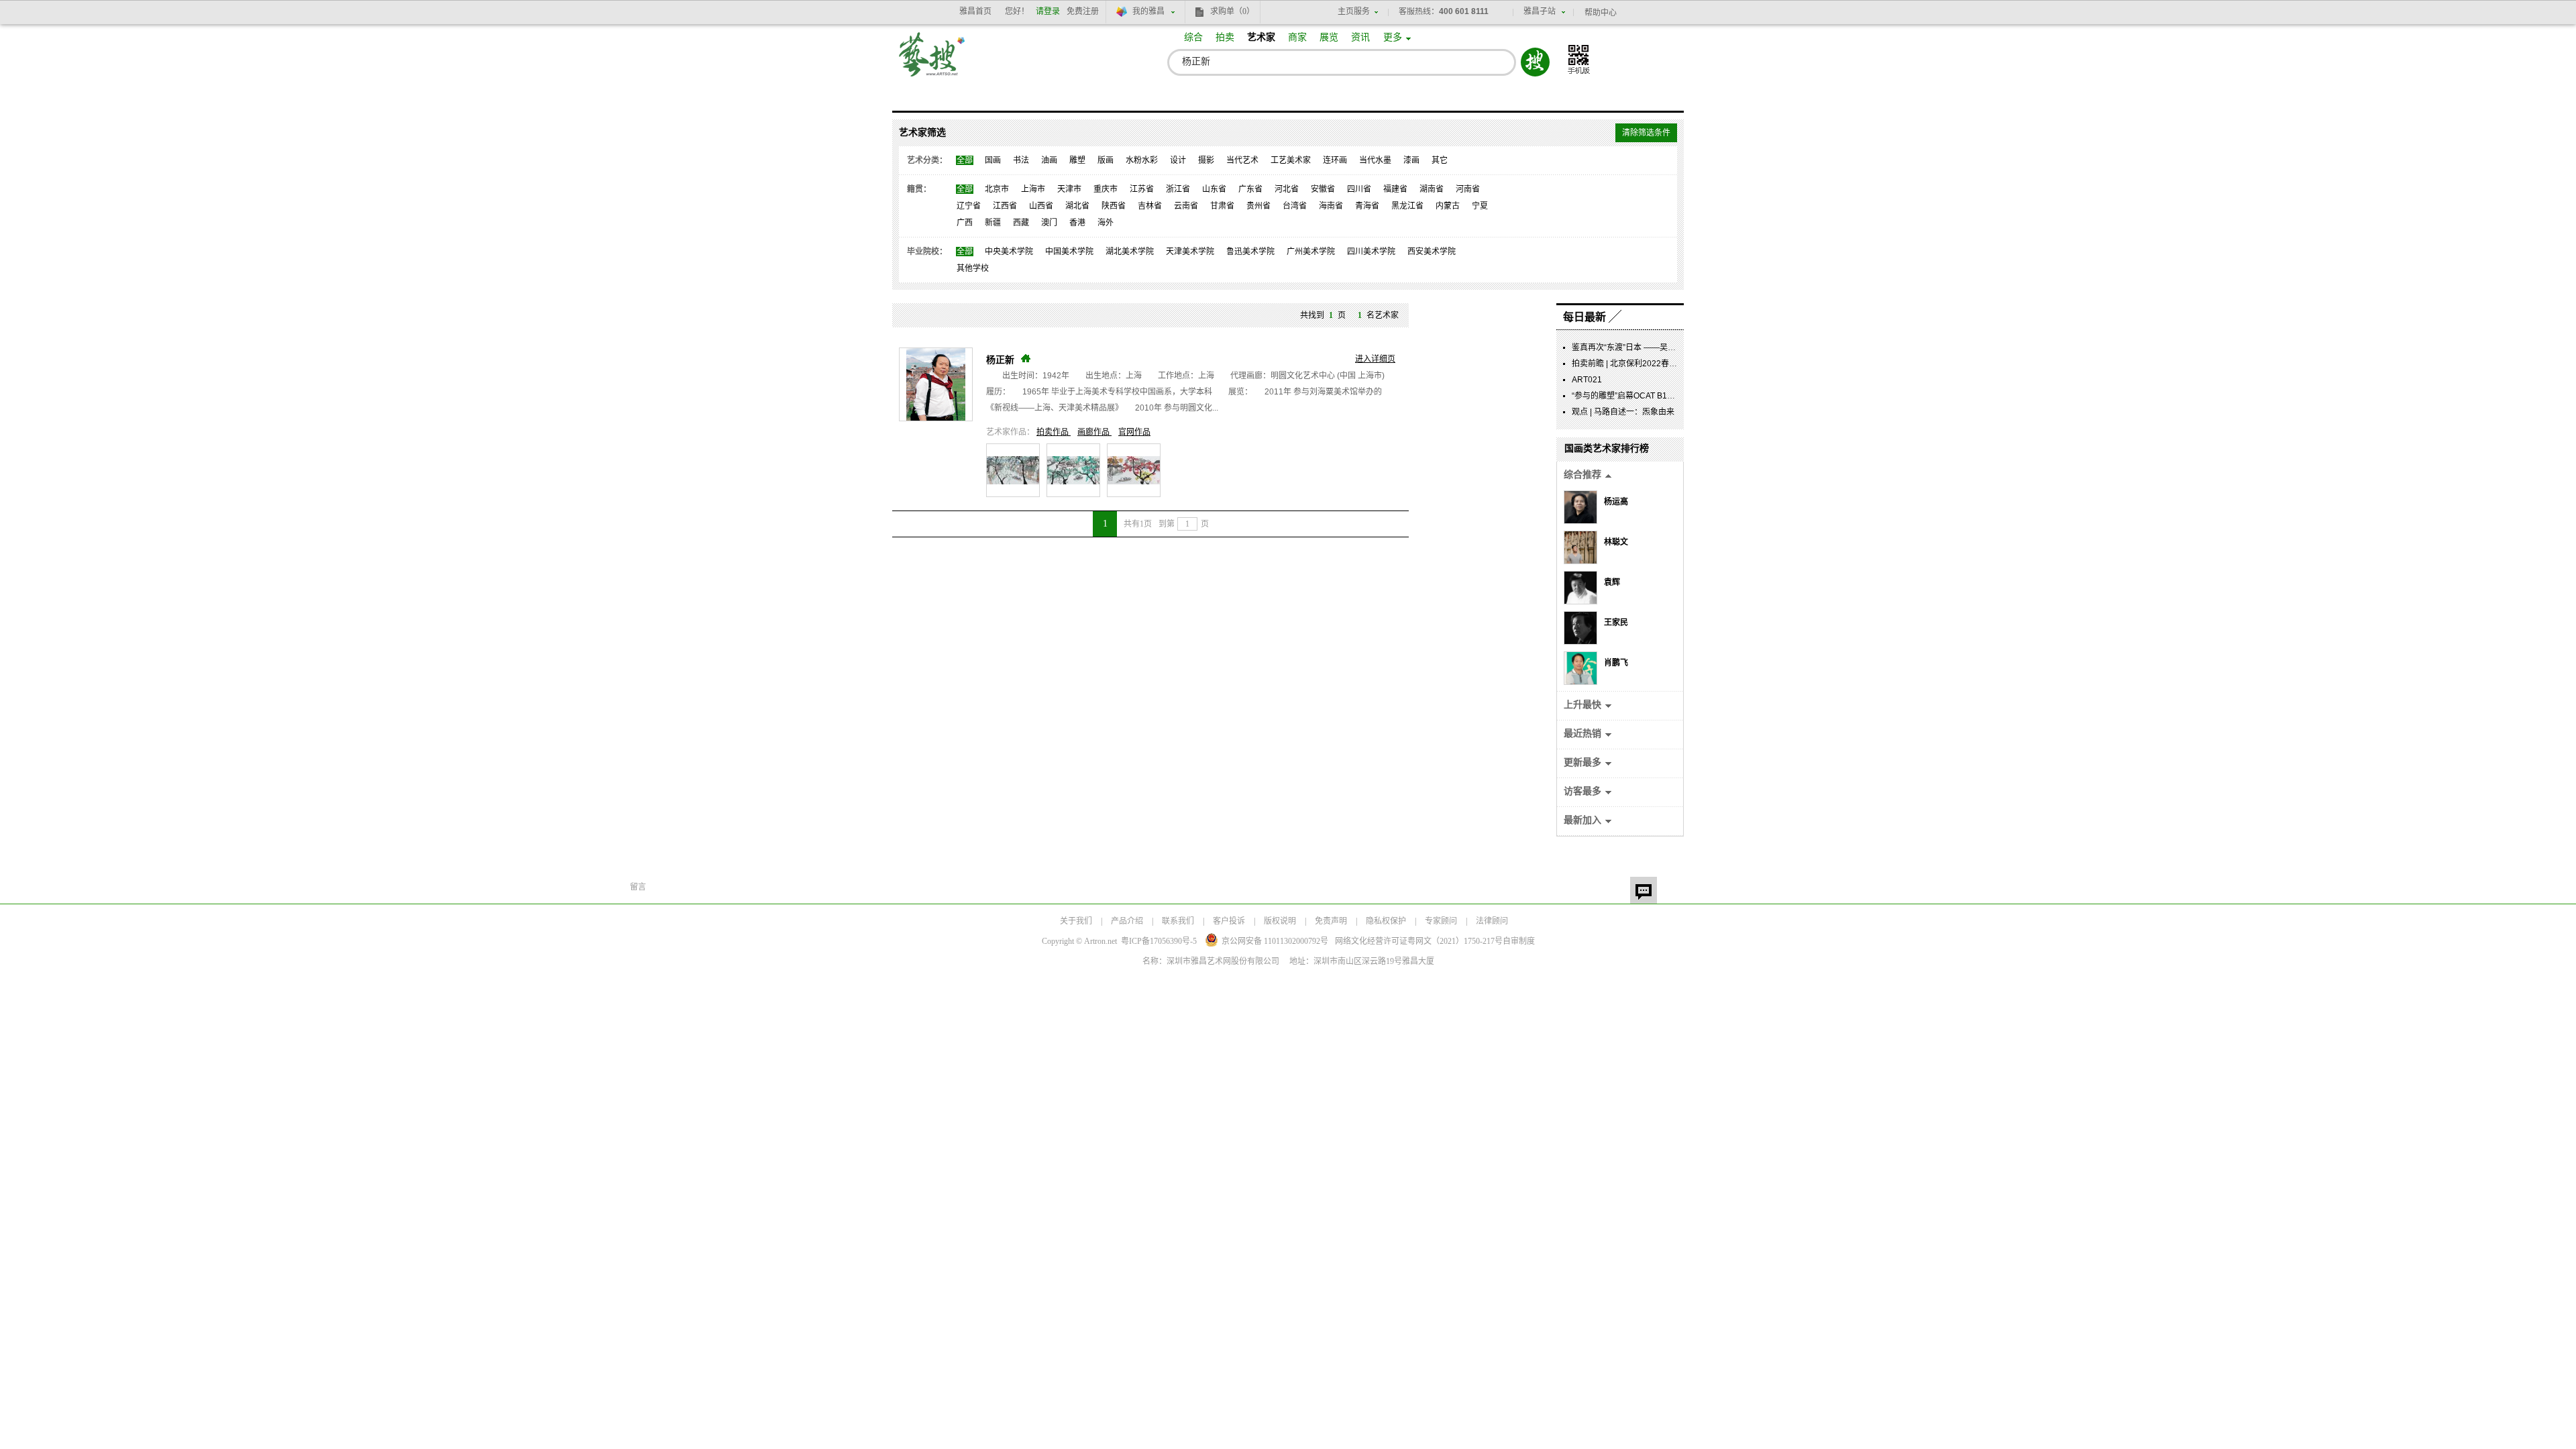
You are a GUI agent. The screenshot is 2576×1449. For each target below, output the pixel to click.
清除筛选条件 (1646, 133)
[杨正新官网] (1026, 358)
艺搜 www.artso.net (932, 63)
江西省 (1005, 206)
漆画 (1411, 160)
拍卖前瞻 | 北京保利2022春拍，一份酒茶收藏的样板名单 (1673, 364)
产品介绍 (1127, 921)
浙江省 (1178, 189)
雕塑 (1077, 160)
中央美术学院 (1009, 252)
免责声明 (1331, 921)
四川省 (1359, 189)
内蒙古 (1448, 206)
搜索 (1535, 62)
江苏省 (1142, 189)
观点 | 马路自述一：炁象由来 (1623, 412)
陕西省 (1114, 206)
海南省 (1331, 206)
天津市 (1069, 189)
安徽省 (1323, 189)
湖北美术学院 (1130, 252)
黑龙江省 (1407, 206)
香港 (1077, 223)
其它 (1440, 160)
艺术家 (1261, 37)
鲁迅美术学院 (1250, 252)
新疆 (993, 223)
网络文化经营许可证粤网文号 (1419, 941)
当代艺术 (1242, 160)
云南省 (1186, 206)
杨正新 (1000, 360)
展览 (1329, 37)
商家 (1297, 37)
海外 (1106, 223)
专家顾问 (1441, 921)
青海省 (1367, 206)
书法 (1021, 160)
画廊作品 (1094, 432)
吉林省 (1150, 206)
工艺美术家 (1291, 160)
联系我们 (1178, 921)
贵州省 (1258, 206)
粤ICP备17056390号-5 (1159, 941)
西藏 (1021, 223)
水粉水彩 (1142, 160)
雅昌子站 (1540, 11)
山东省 (1214, 189)
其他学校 (973, 268)
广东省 (1250, 189)
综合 (1193, 37)
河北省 (1287, 189)
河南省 (1468, 189)
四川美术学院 (1371, 252)
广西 (965, 223)
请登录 (1048, 11)
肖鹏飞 (1616, 663)
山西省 (1041, 206)
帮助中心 (1601, 13)
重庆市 (1106, 189)
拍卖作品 (1054, 432)
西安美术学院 (1432, 252)
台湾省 (1295, 206)
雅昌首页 (975, 11)
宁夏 (1480, 206)
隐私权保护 (1386, 921)
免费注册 (1083, 11)
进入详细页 (1375, 359)
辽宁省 (969, 206)
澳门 (1049, 223)
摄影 (1206, 160)
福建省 (1395, 189)
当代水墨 (1375, 160)
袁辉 (1612, 582)
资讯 (1360, 37)
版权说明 (1280, 921)
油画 (1049, 160)
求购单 (1232, 11)
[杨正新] (936, 384)
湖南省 (1432, 189)
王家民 (1616, 623)
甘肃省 (1222, 206)
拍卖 (1225, 37)
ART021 (1587, 380)
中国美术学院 (1069, 252)
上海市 (1033, 189)
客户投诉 (1229, 921)
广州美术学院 (1311, 252)
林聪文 (1616, 542)
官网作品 (1134, 432)
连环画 (1335, 160)
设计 (1178, 160)
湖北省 (1077, 206)
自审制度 (1519, 941)
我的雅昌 (1148, 11)
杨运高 (1616, 502)
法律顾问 (1492, 921)
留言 (1644, 890)
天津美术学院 (1190, 252)
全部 (965, 160)
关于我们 (1076, 921)
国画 (993, 160)
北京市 (997, 189)
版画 (1106, 160)
